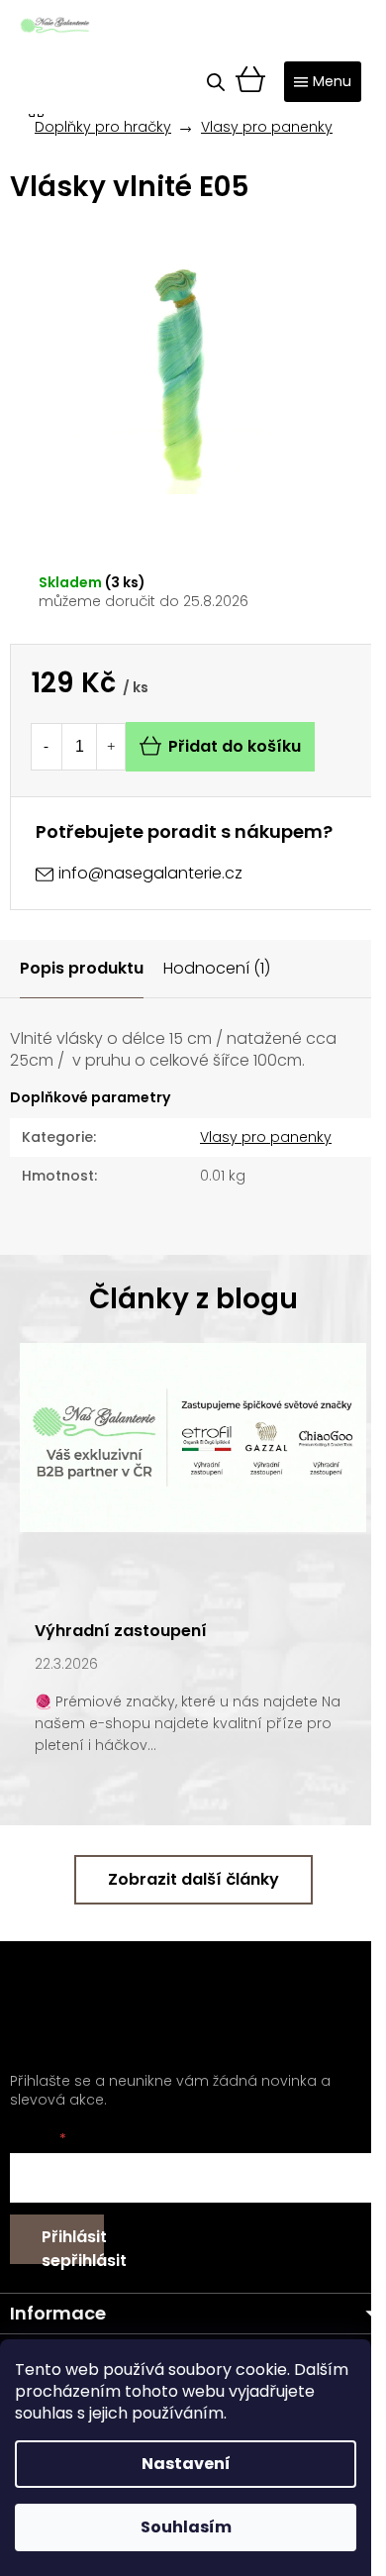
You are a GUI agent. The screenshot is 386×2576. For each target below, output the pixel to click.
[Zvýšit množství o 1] (111, 747)
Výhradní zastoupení (121, 1631)
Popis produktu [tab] (82, 968)
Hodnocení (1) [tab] (217, 968)
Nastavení (186, 2464)
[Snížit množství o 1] (46, 747)
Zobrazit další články (193, 1879)
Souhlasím (186, 2527)
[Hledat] (216, 82)
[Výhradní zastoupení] (193, 1436)
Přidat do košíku (235, 746)
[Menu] (323, 82)
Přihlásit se (73, 2245)
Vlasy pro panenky (266, 1137)
